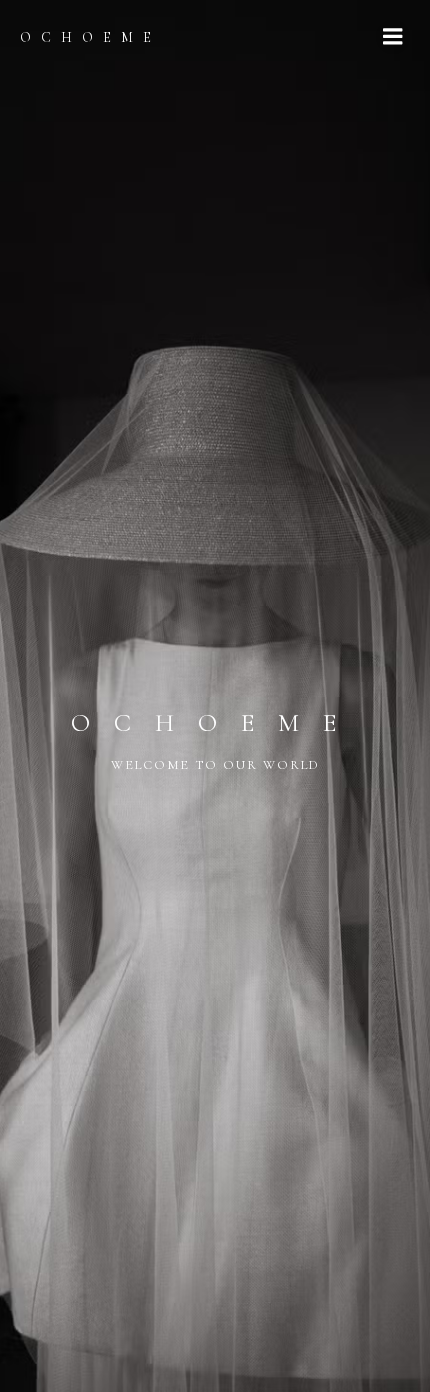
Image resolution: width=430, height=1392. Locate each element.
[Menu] (393, 37)
